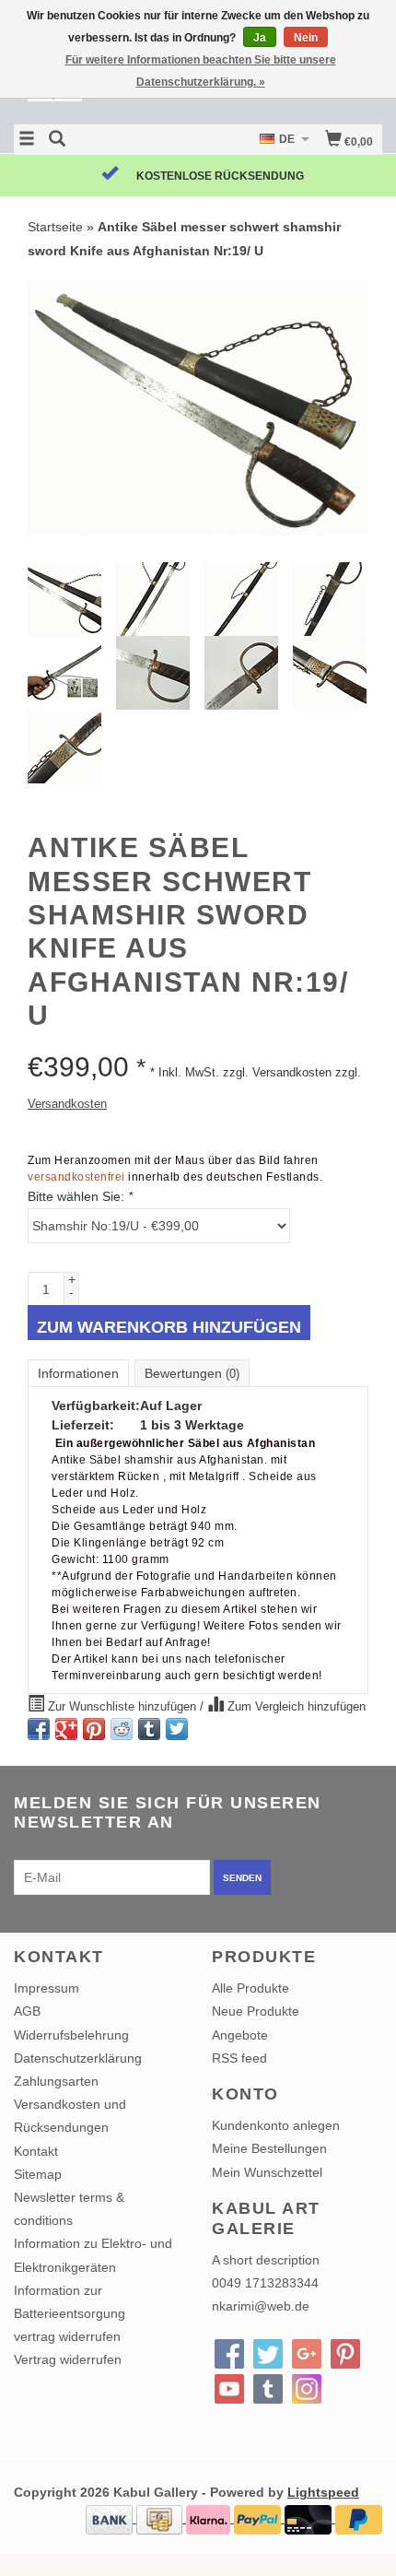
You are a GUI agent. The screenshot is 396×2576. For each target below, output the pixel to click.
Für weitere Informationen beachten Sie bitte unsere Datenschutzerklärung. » (201, 71)
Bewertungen (192, 1373)
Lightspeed (323, 2492)
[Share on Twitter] (177, 1729)
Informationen (78, 1373)
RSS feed (239, 2058)
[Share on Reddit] (122, 1729)
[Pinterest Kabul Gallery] (345, 2354)
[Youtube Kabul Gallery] (229, 2389)
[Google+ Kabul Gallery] (307, 2354)
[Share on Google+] (66, 1729)
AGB (27, 2011)
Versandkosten (67, 1104)
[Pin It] (94, 1729)
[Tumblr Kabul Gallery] (268, 2389)
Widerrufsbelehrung (71, 2035)
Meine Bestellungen (269, 2148)
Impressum (47, 1988)
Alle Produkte (250, 1988)
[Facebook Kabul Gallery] (229, 2354)
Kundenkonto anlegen (276, 2125)
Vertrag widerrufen (68, 2359)
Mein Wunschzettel (267, 2172)
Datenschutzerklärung (78, 2058)
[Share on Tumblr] (149, 1729)
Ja (260, 38)
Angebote (240, 2035)
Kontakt (36, 2151)
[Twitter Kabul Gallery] (268, 2354)
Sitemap (38, 2174)
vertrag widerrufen (67, 2336)
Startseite (55, 227)
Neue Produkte (256, 2011)
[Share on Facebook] (39, 1729)
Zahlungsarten (56, 2081)
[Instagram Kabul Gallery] (307, 2389)
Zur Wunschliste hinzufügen (122, 1707)
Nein (306, 38)
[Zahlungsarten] (111, 2518)
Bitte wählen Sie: (80, 1196)
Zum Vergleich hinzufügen (295, 1707)
